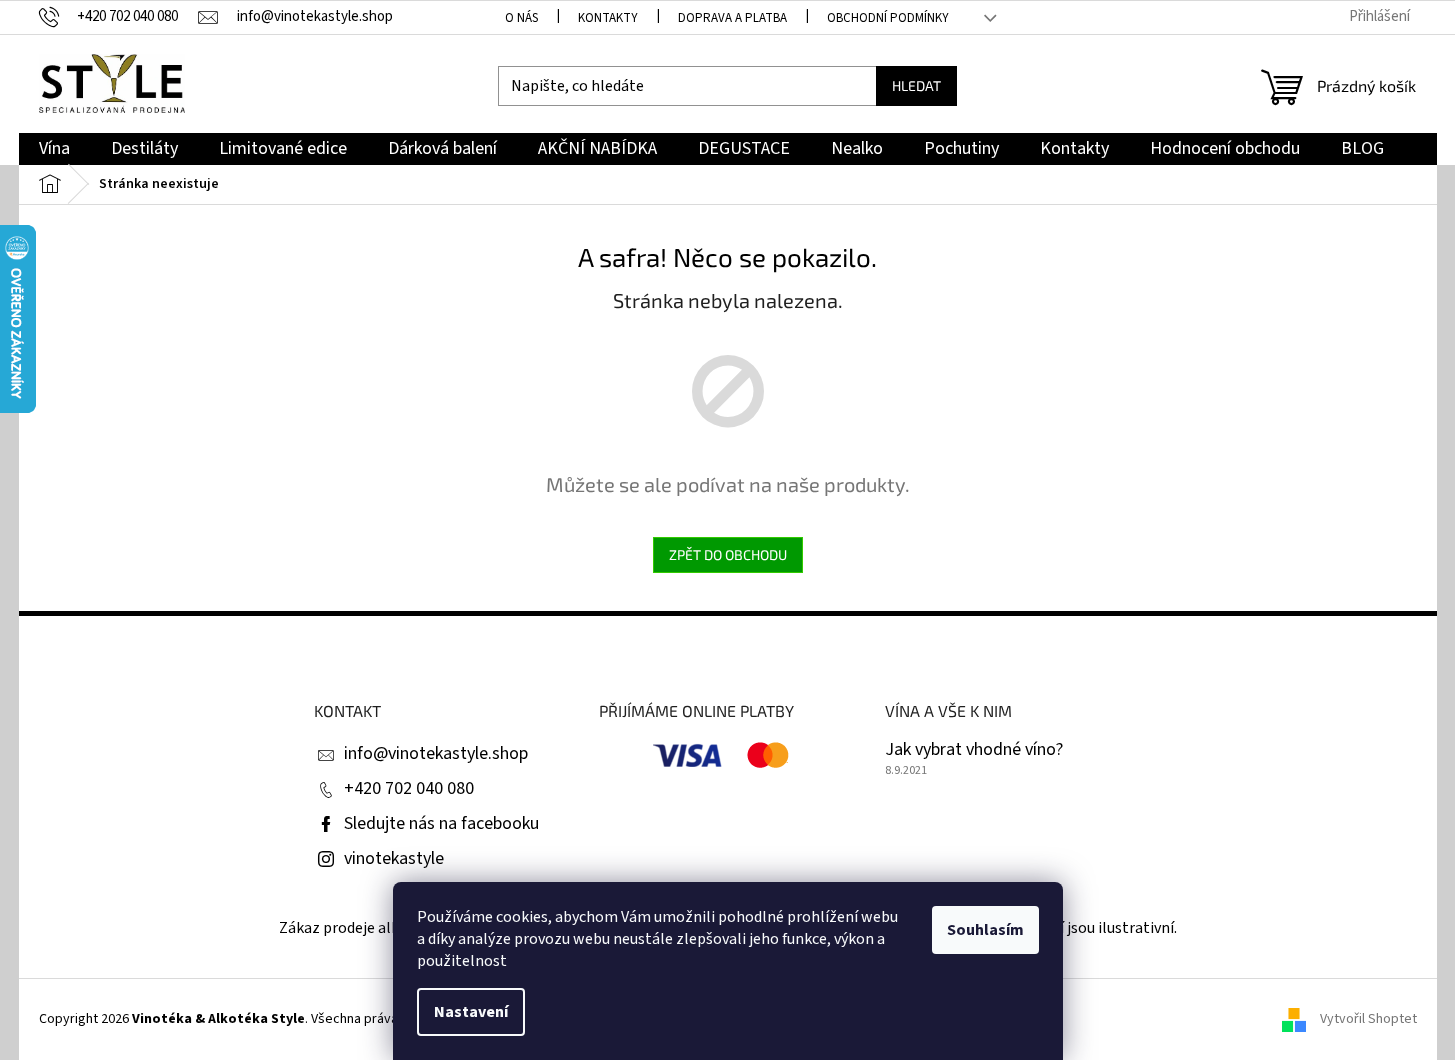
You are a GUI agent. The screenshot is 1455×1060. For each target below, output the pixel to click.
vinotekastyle (394, 858)
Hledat (916, 85)
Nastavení (471, 1012)
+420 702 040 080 (409, 788)
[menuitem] (54, 149)
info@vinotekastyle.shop (436, 753)
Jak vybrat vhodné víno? (974, 750)
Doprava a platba (732, 18)
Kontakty (608, 18)
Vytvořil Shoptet (1368, 1019)
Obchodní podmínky (888, 18)
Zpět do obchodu (728, 554)
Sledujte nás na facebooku (441, 823)
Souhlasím (985, 930)
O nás (521, 18)
